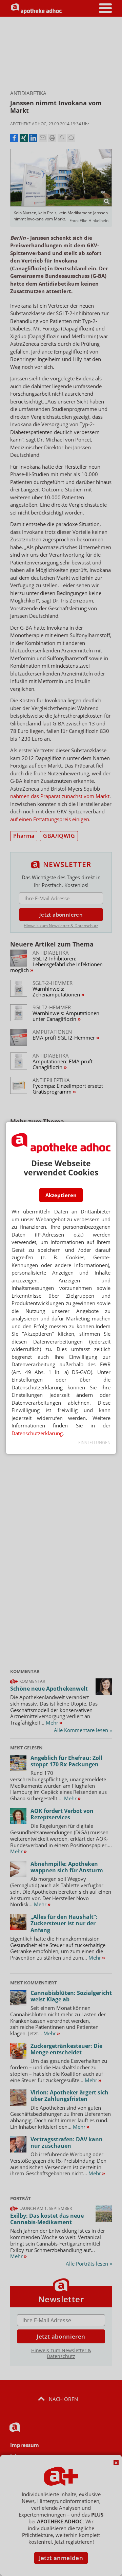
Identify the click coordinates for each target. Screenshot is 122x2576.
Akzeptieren (61, 1195)
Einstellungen (94, 1443)
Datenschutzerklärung (37, 1433)
